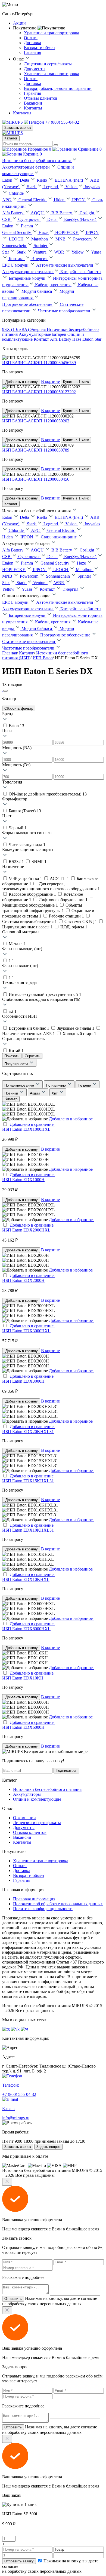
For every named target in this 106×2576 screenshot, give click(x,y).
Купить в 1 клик (76, 382)
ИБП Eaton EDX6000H (23, 1727)
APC (7, 200)
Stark (32, 187)
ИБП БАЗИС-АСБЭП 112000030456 (36, 479)
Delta (25, 180)
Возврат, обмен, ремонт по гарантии (58, 88)
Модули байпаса (37, 291)
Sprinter (41, 246)
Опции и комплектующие (37, 1799)
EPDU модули (16, 265)
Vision (72, 187)
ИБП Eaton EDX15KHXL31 (28, 1481)
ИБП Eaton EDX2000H (23, 1280)
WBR (60, 252)
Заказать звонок (18, 128)
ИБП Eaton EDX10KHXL (26, 1579)
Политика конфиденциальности (43, 1909)
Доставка (32, 43)
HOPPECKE (67, 232)
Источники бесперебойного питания (37, 161)
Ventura (40, 252)
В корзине (50, 381)
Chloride (17, 193)
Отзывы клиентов (41, 98)
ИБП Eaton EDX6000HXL (26, 1629)
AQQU (38, 213)
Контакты (33, 108)
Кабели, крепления (53, 285)
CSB (7, 219)
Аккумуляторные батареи (26, 167)
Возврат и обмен (39, 48)
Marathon (40, 239)
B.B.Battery (62, 213)
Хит (55, 1093)
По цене (85, 1085)
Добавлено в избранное (71, 1119)
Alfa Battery (13, 213)
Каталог (11, 138)
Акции (19, 23)
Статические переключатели (29, 641)
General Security (17, 232)
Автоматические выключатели (65, 265)
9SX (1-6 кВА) (16, 329)
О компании (24, 1818)
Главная (10, 653)
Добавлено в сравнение (32, 1124)
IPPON (79, 200)
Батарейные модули (28, 278)
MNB (61, 239)
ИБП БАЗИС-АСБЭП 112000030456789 (39, 363)
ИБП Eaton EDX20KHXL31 (28, 1432)
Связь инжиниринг (59, 537)
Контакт (17, 259)
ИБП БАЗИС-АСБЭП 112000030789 (36, 450)
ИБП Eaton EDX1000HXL (26, 1129)
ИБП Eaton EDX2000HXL (26, 1230)
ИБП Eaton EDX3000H (23, 1381)
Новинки (12, 1093)
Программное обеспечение (28, 304)
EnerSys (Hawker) (81, 219)
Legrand (51, 187)
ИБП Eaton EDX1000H (23, 1180)
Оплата (31, 38)
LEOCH (17, 239)
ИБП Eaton (43, 658)
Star (6, 252)
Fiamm (27, 226)
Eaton (8, 180)
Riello (42, 180)
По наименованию (20, 1085)
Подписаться (66, 1771)
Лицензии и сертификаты (48, 64)
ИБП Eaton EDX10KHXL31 (28, 1530)
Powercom (83, 239)
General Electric (33, 200)
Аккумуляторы (27, 1794)
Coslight (87, 213)
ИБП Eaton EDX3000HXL (26, 1331)
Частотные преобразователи (65, 311)
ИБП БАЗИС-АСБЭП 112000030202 (36, 421)
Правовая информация (34, 1899)
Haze (44, 232)
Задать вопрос (49, 2147)
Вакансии (33, 103)
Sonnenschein (15, 246)
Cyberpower (29, 219)
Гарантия (32, 52)
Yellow (78, 252)
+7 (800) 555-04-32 (62, 122)
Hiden (60, 200)
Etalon (8, 226)
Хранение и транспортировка (52, 33)
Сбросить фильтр (19, 708)
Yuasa (27, 589)
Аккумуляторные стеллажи (28, 272)
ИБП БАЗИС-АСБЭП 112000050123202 (39, 392)
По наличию (56, 1085)
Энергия (40, 259)
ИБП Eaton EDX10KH (23, 1678)
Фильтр (11, 1099)
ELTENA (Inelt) (69, 180)
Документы (35, 69)
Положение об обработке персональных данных (58, 1904)
